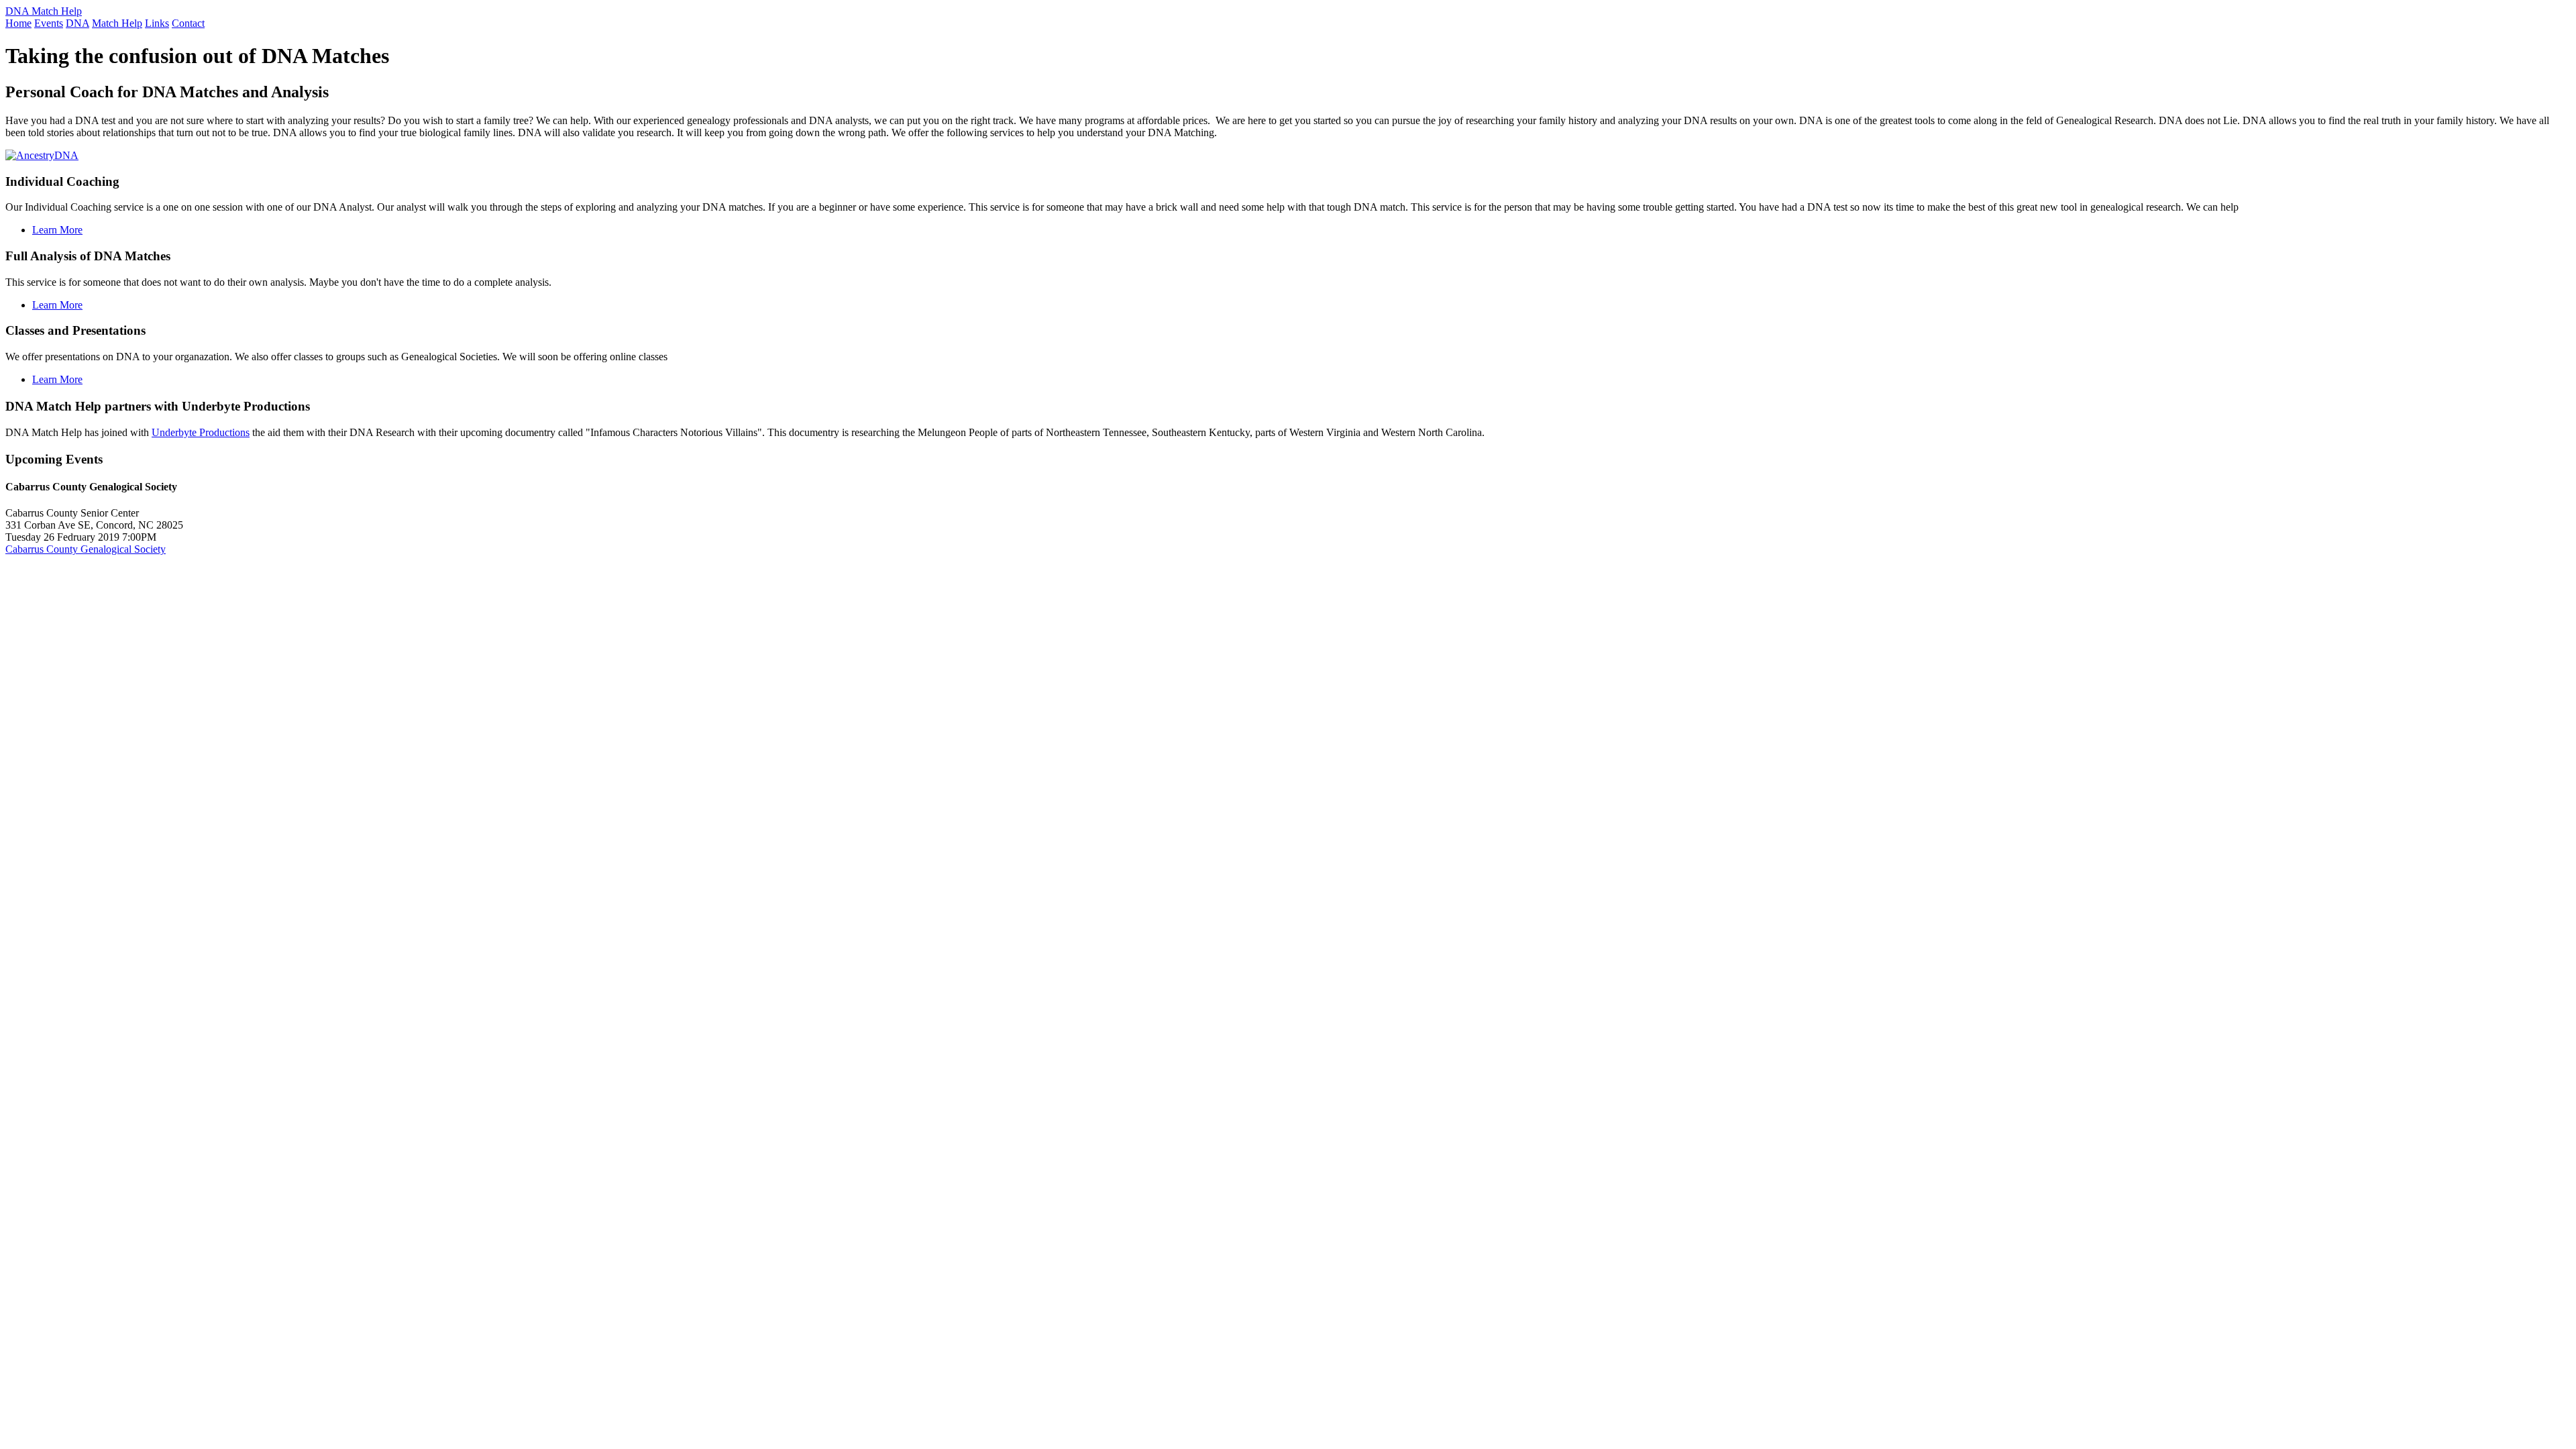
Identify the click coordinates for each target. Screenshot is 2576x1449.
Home (18, 23)
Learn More (57, 230)
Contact (188, 23)
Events (49, 23)
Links (157, 23)
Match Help (117, 23)
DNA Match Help (44, 11)
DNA (77, 23)
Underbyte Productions (201, 432)
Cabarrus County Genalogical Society (86, 549)
